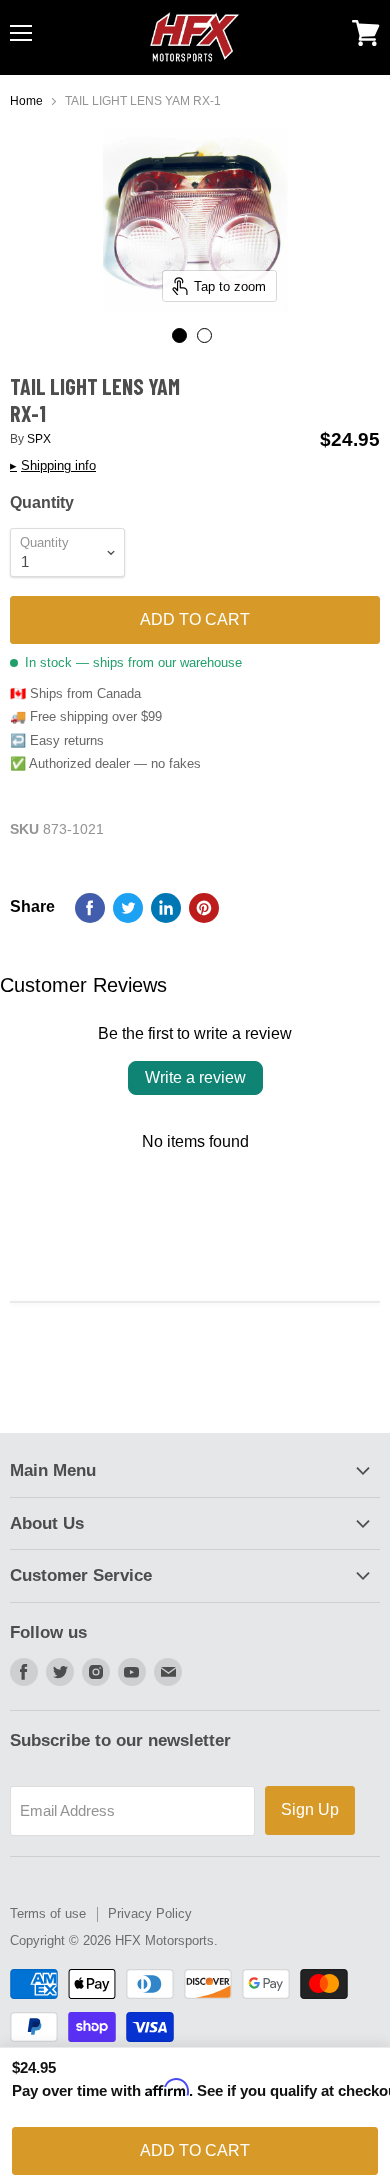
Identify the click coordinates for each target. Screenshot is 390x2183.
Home (26, 101)
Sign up (310, 1809)
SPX (39, 439)
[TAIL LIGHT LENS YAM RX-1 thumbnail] (179, 335)
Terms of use (48, 1913)
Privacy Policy (150, 1913)
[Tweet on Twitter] (128, 908)
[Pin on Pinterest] (204, 908)
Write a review (195, 1077)
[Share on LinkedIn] (166, 908)
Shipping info (53, 466)
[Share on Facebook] (90, 908)
